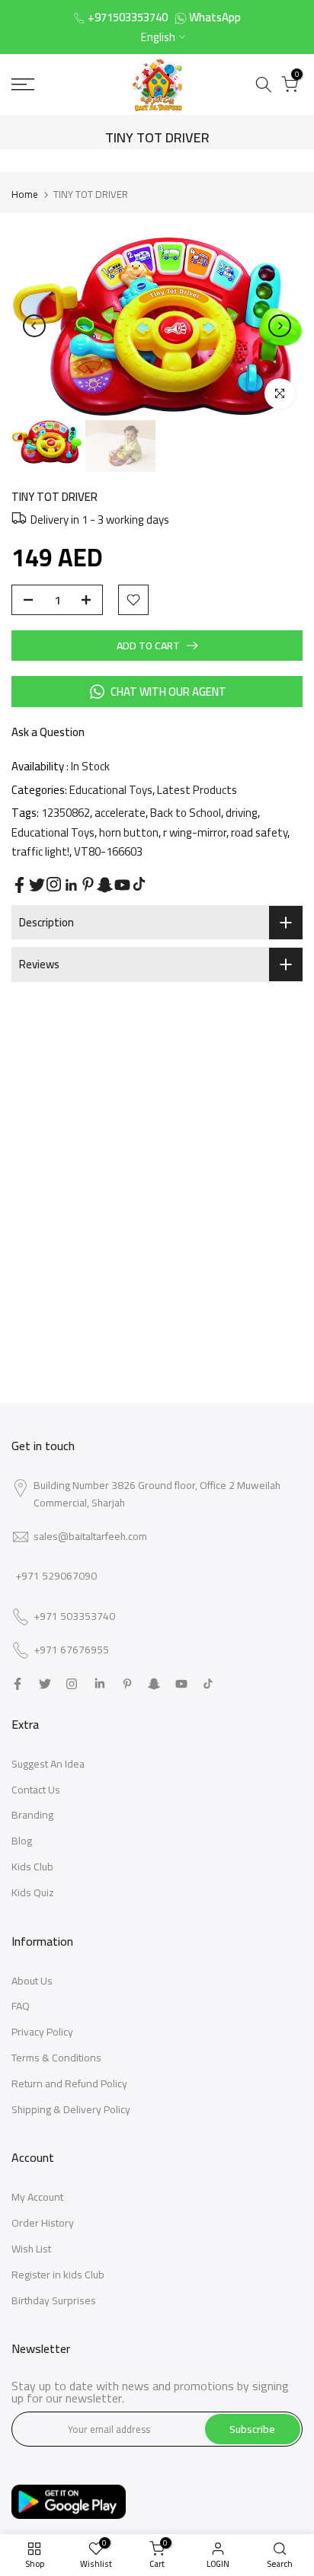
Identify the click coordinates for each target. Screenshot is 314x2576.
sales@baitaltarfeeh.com (90, 1536)
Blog (22, 1841)
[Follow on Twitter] (37, 885)
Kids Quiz (33, 1892)
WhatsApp (215, 17)
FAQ (21, 2006)
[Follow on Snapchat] (105, 885)
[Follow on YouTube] (122, 885)
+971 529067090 (56, 1576)
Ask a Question (48, 732)
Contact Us (36, 1790)
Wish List (31, 2249)
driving (242, 813)
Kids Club (32, 1867)
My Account (37, 2197)
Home (25, 194)
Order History (43, 2223)
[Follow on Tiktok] (139, 884)
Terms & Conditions (56, 2058)
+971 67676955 (71, 1650)
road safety (259, 832)
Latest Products (197, 790)
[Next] (280, 326)
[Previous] (34, 326)
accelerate (120, 813)
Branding (32, 1815)
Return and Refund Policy (69, 2083)
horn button (129, 832)
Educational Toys (111, 790)
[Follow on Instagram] (54, 884)
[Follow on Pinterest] (88, 884)
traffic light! (40, 851)
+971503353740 (128, 17)
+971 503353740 (74, 1617)
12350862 (66, 813)
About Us (32, 1981)
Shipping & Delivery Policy (71, 2109)
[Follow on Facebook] (19, 885)
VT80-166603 (108, 851)
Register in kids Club (58, 2275)
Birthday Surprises (54, 2300)
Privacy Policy (42, 2032)
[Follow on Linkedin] (71, 885)
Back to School (186, 813)
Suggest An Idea (48, 1764)
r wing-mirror (195, 832)
